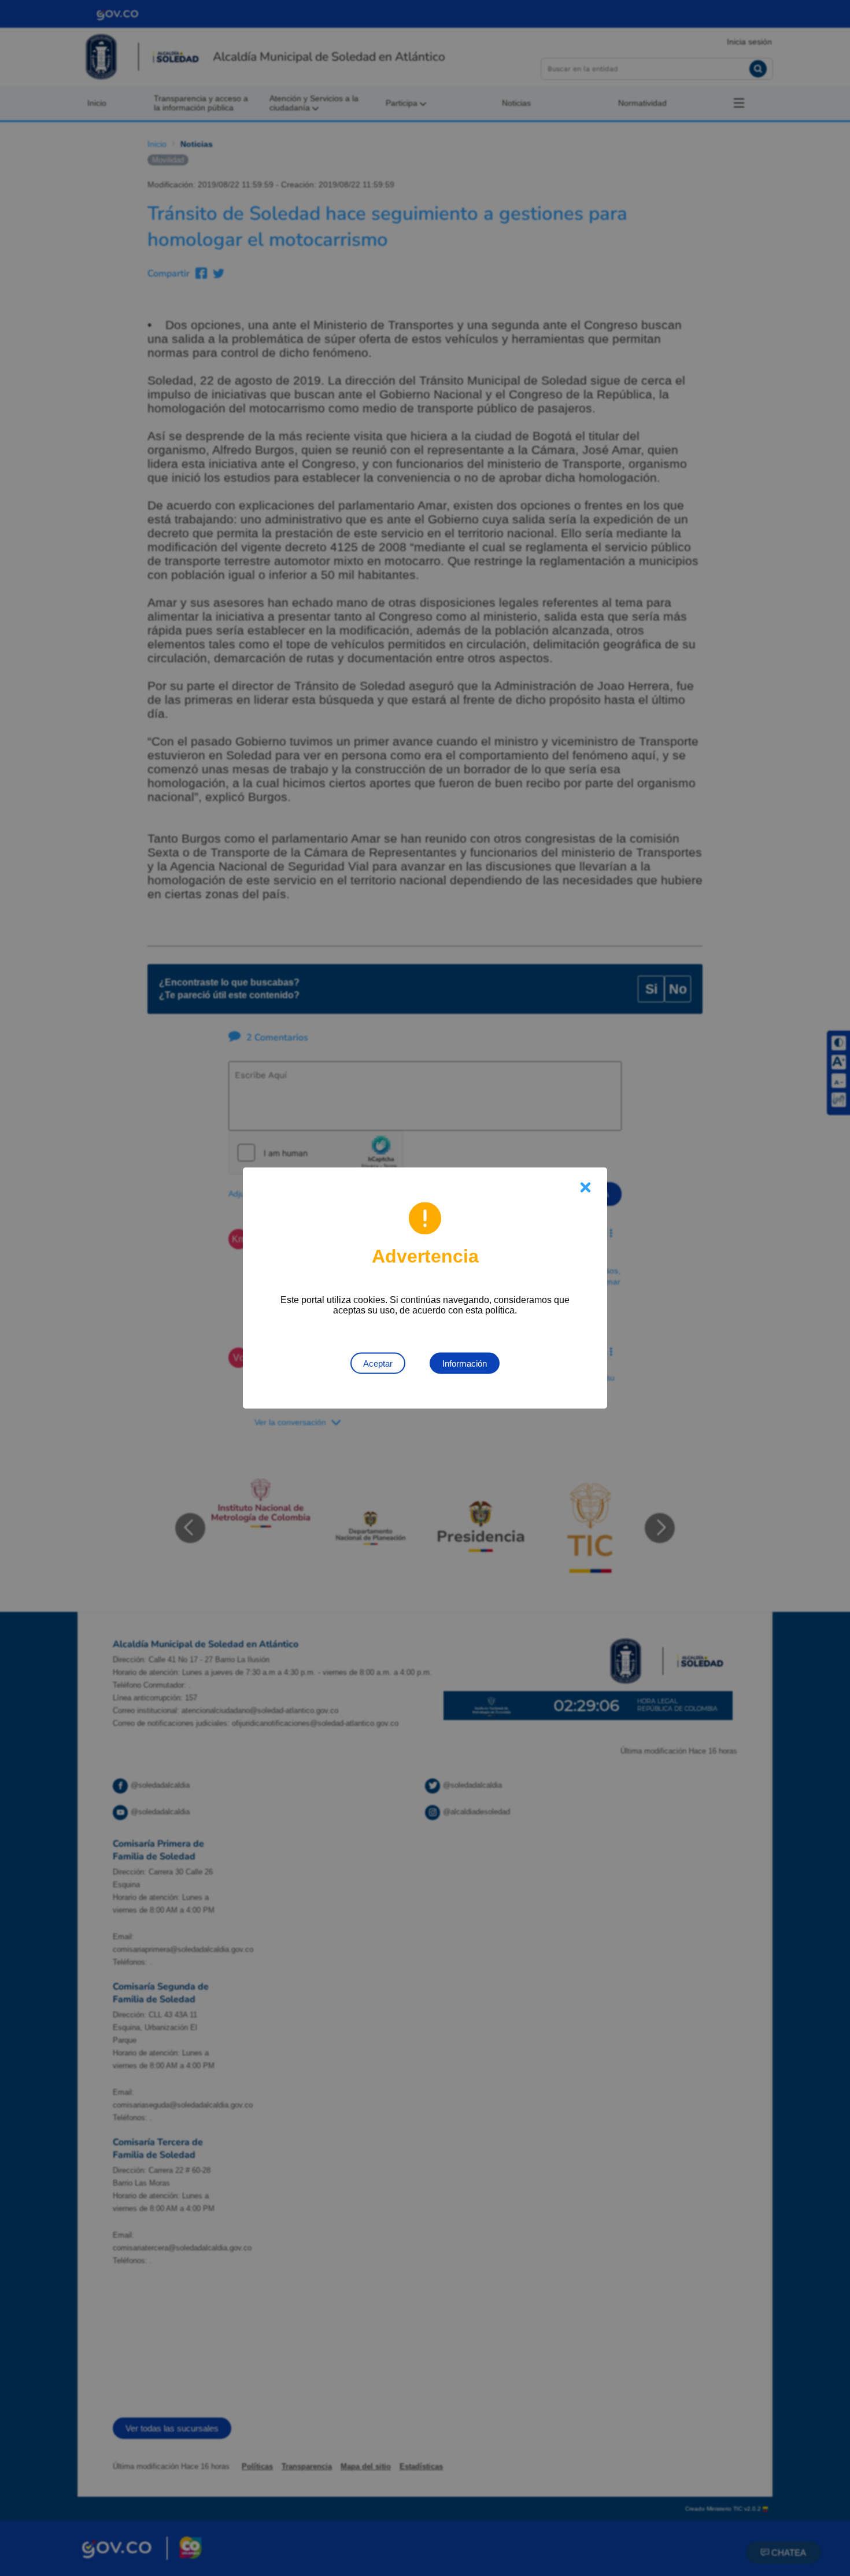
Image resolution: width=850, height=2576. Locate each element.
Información (465, 1363)
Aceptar (378, 1363)
